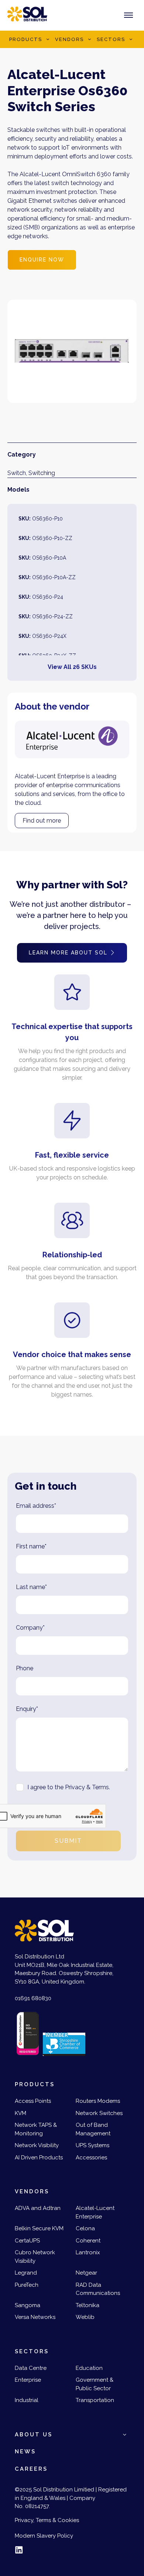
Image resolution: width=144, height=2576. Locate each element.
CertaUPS (27, 2241)
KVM (20, 2113)
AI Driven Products (39, 2158)
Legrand (26, 2273)
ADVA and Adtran (38, 2208)
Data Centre (31, 2368)
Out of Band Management (93, 2129)
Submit (68, 1841)
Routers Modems (98, 2101)
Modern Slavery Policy (44, 2536)
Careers (31, 2469)
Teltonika (88, 2305)
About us (34, 2435)
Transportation (95, 2400)
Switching (42, 473)
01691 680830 (33, 1998)
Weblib (85, 2317)
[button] (48, 40)
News (25, 2452)
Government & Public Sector (95, 2384)
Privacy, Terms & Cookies (47, 2520)
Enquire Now (42, 260)
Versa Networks (35, 2317)
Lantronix (88, 2252)
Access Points (33, 2101)
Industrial (27, 2400)
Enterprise (28, 2380)
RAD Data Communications (98, 2289)
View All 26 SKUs (72, 667)
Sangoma (28, 2305)
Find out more (42, 821)
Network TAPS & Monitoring (36, 2129)
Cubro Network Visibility (35, 2257)
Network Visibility (37, 2145)
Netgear (86, 2273)
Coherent (88, 2241)
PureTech (27, 2285)
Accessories (91, 2158)
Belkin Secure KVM (39, 2228)
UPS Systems (92, 2145)
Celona (85, 2228)
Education (89, 2368)
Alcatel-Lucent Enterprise (95, 2212)
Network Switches (99, 2113)
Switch (17, 473)
